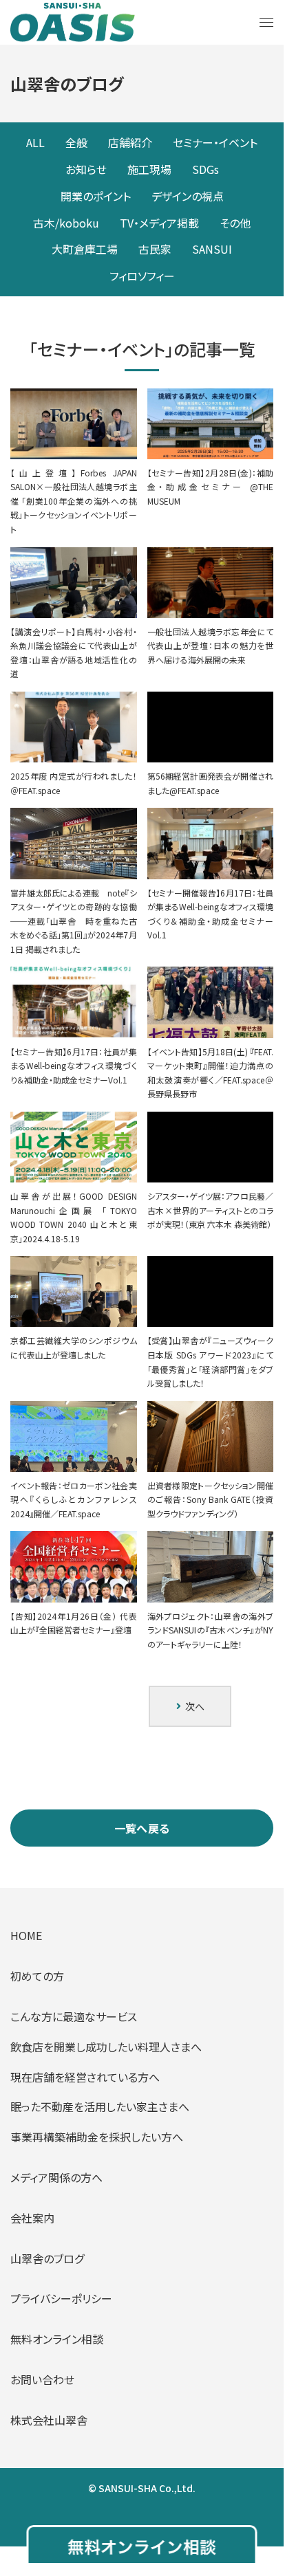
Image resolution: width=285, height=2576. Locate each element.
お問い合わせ (42, 2379)
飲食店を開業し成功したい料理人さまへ (106, 2047)
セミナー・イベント (215, 142)
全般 (76, 142)
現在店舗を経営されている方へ (85, 2077)
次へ (193, 1706)
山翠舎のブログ (47, 2258)
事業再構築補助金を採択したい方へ (97, 2137)
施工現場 (149, 169)
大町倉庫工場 (85, 249)
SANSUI (212, 249)
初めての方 (37, 1976)
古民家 (155, 249)
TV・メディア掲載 (159, 223)
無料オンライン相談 (57, 2339)
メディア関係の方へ (56, 2177)
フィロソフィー (142, 276)
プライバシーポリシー (61, 2298)
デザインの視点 (188, 196)
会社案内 (32, 2218)
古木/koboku (66, 223)
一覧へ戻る (142, 1828)
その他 (235, 223)
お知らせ (86, 169)
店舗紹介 (130, 142)
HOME (26, 1935)
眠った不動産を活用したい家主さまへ (100, 2106)
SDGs (205, 169)
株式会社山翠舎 (49, 2420)
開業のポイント (96, 196)
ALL (35, 142)
